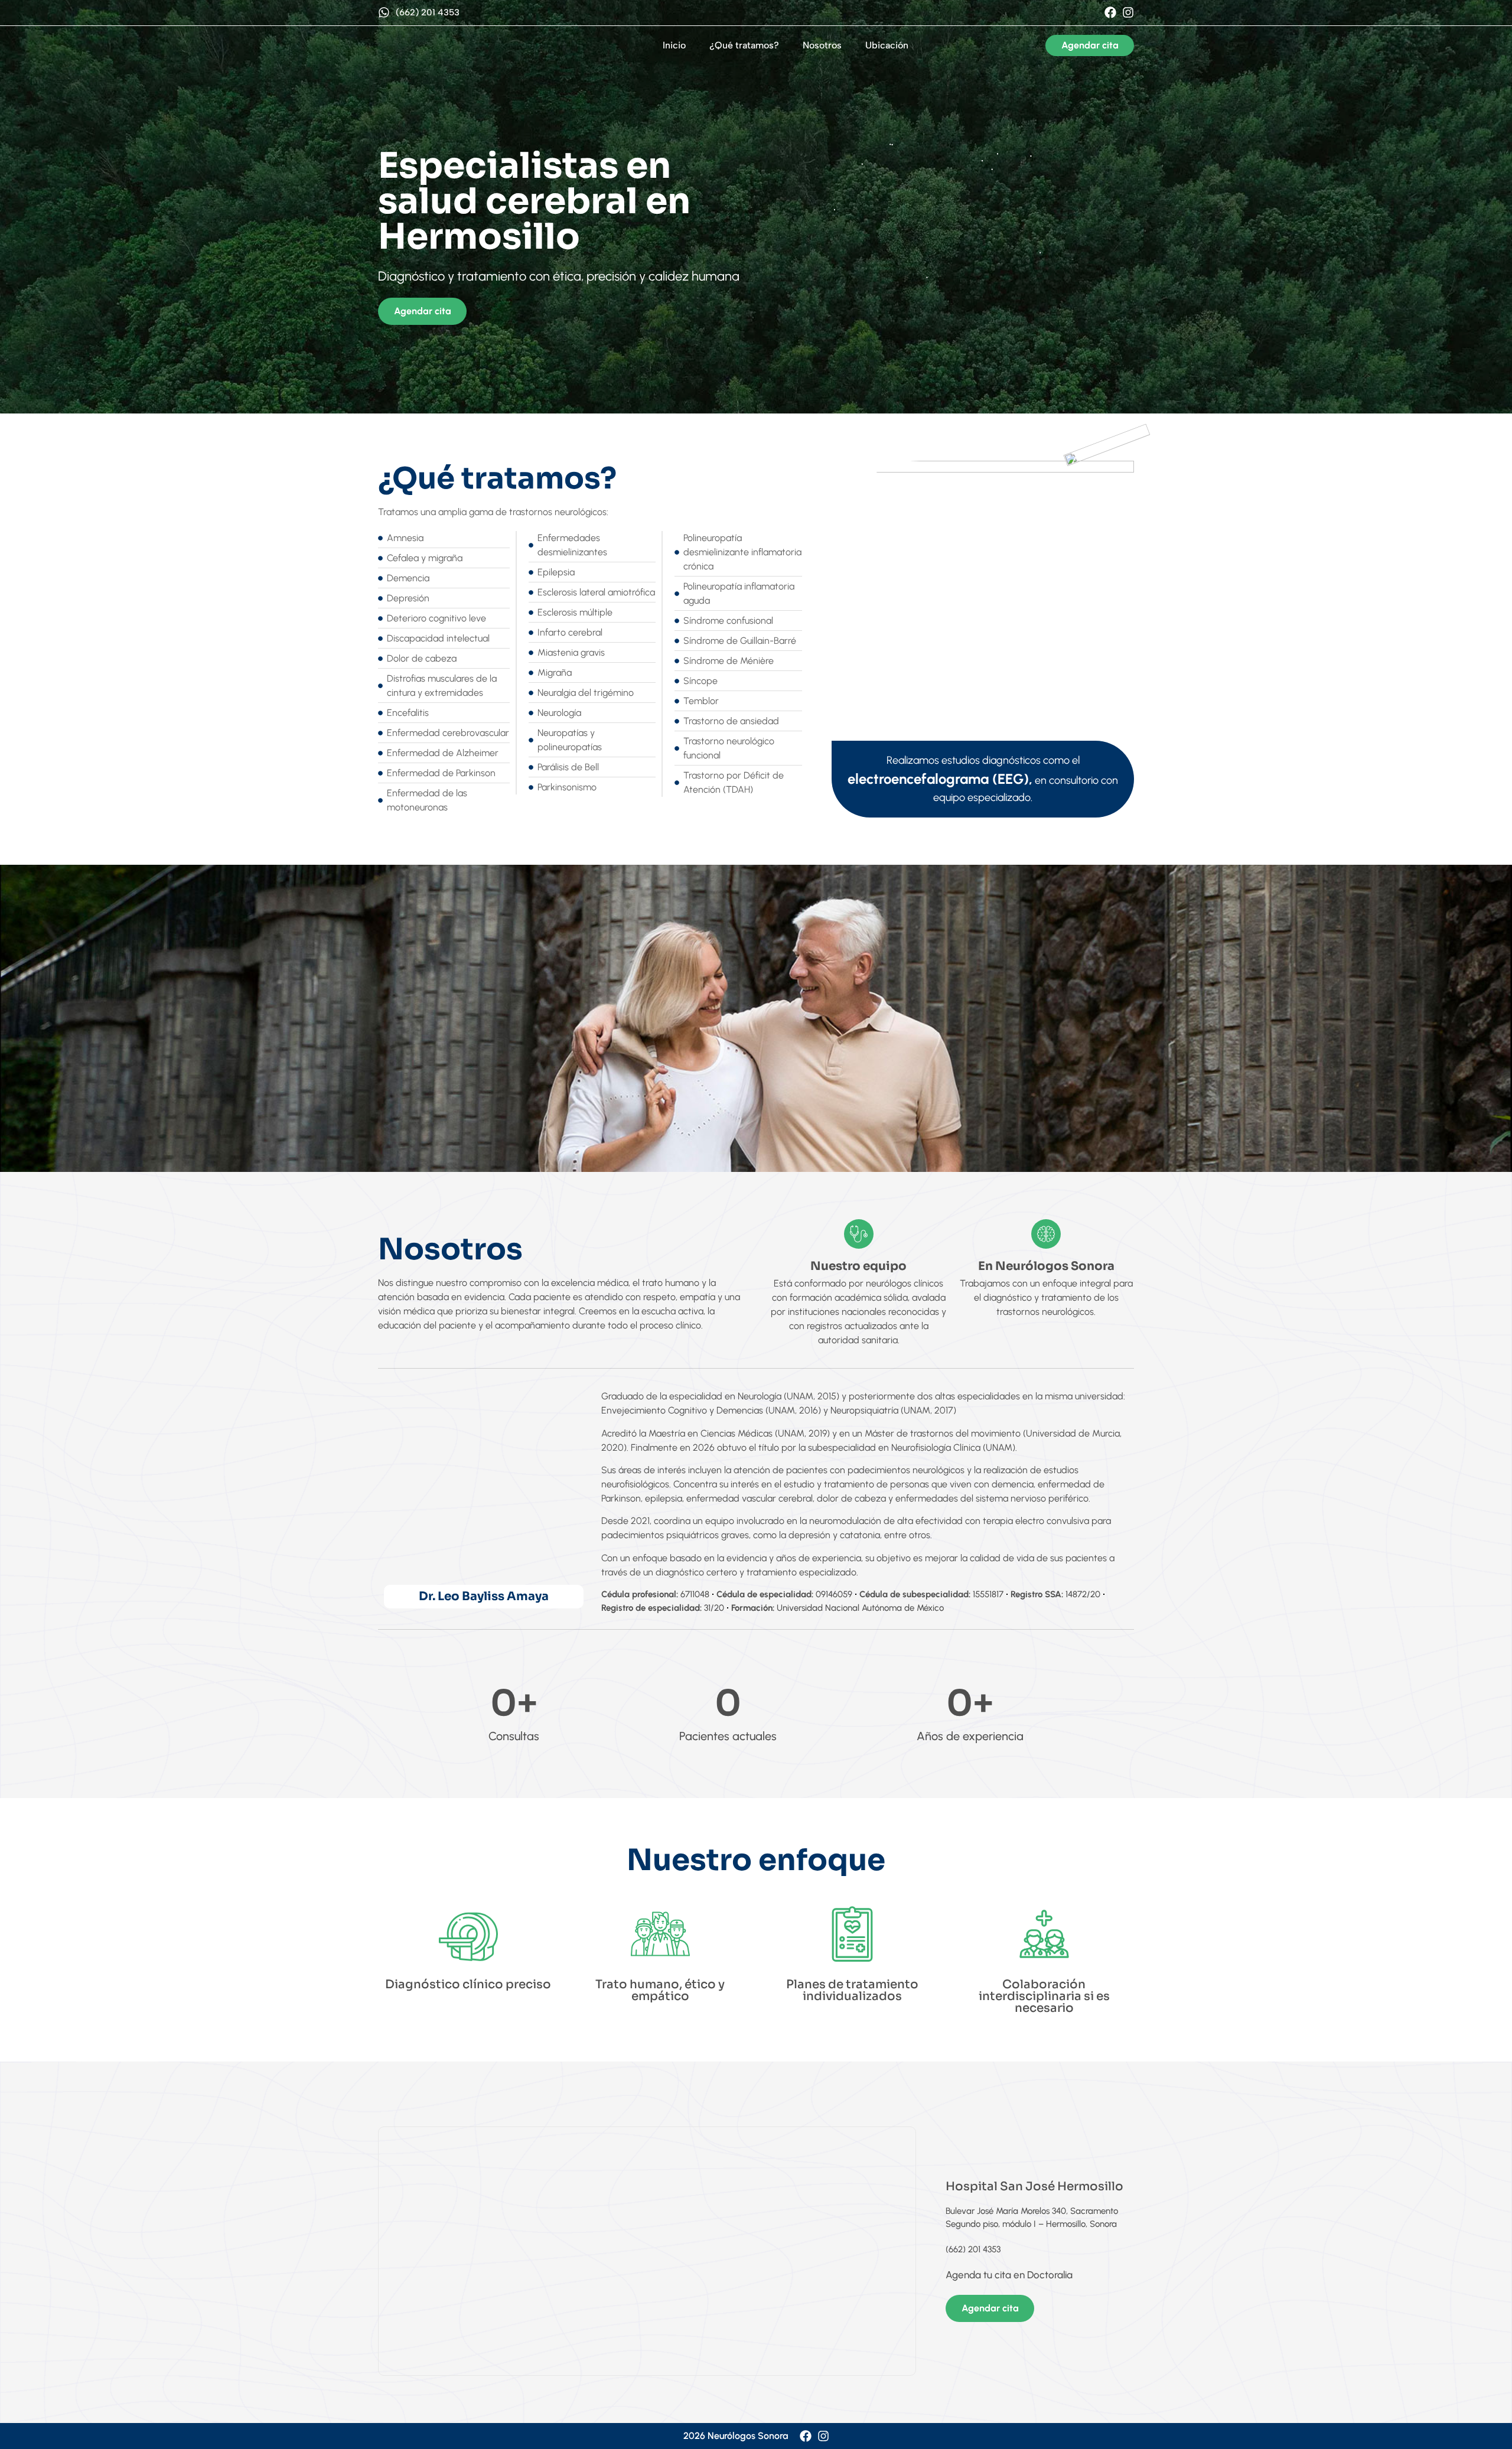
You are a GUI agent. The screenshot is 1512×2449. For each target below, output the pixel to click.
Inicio (674, 45)
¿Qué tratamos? (744, 45)
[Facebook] (1110, 12)
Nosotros (822, 45)
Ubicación (887, 45)
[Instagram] (1128, 12)
